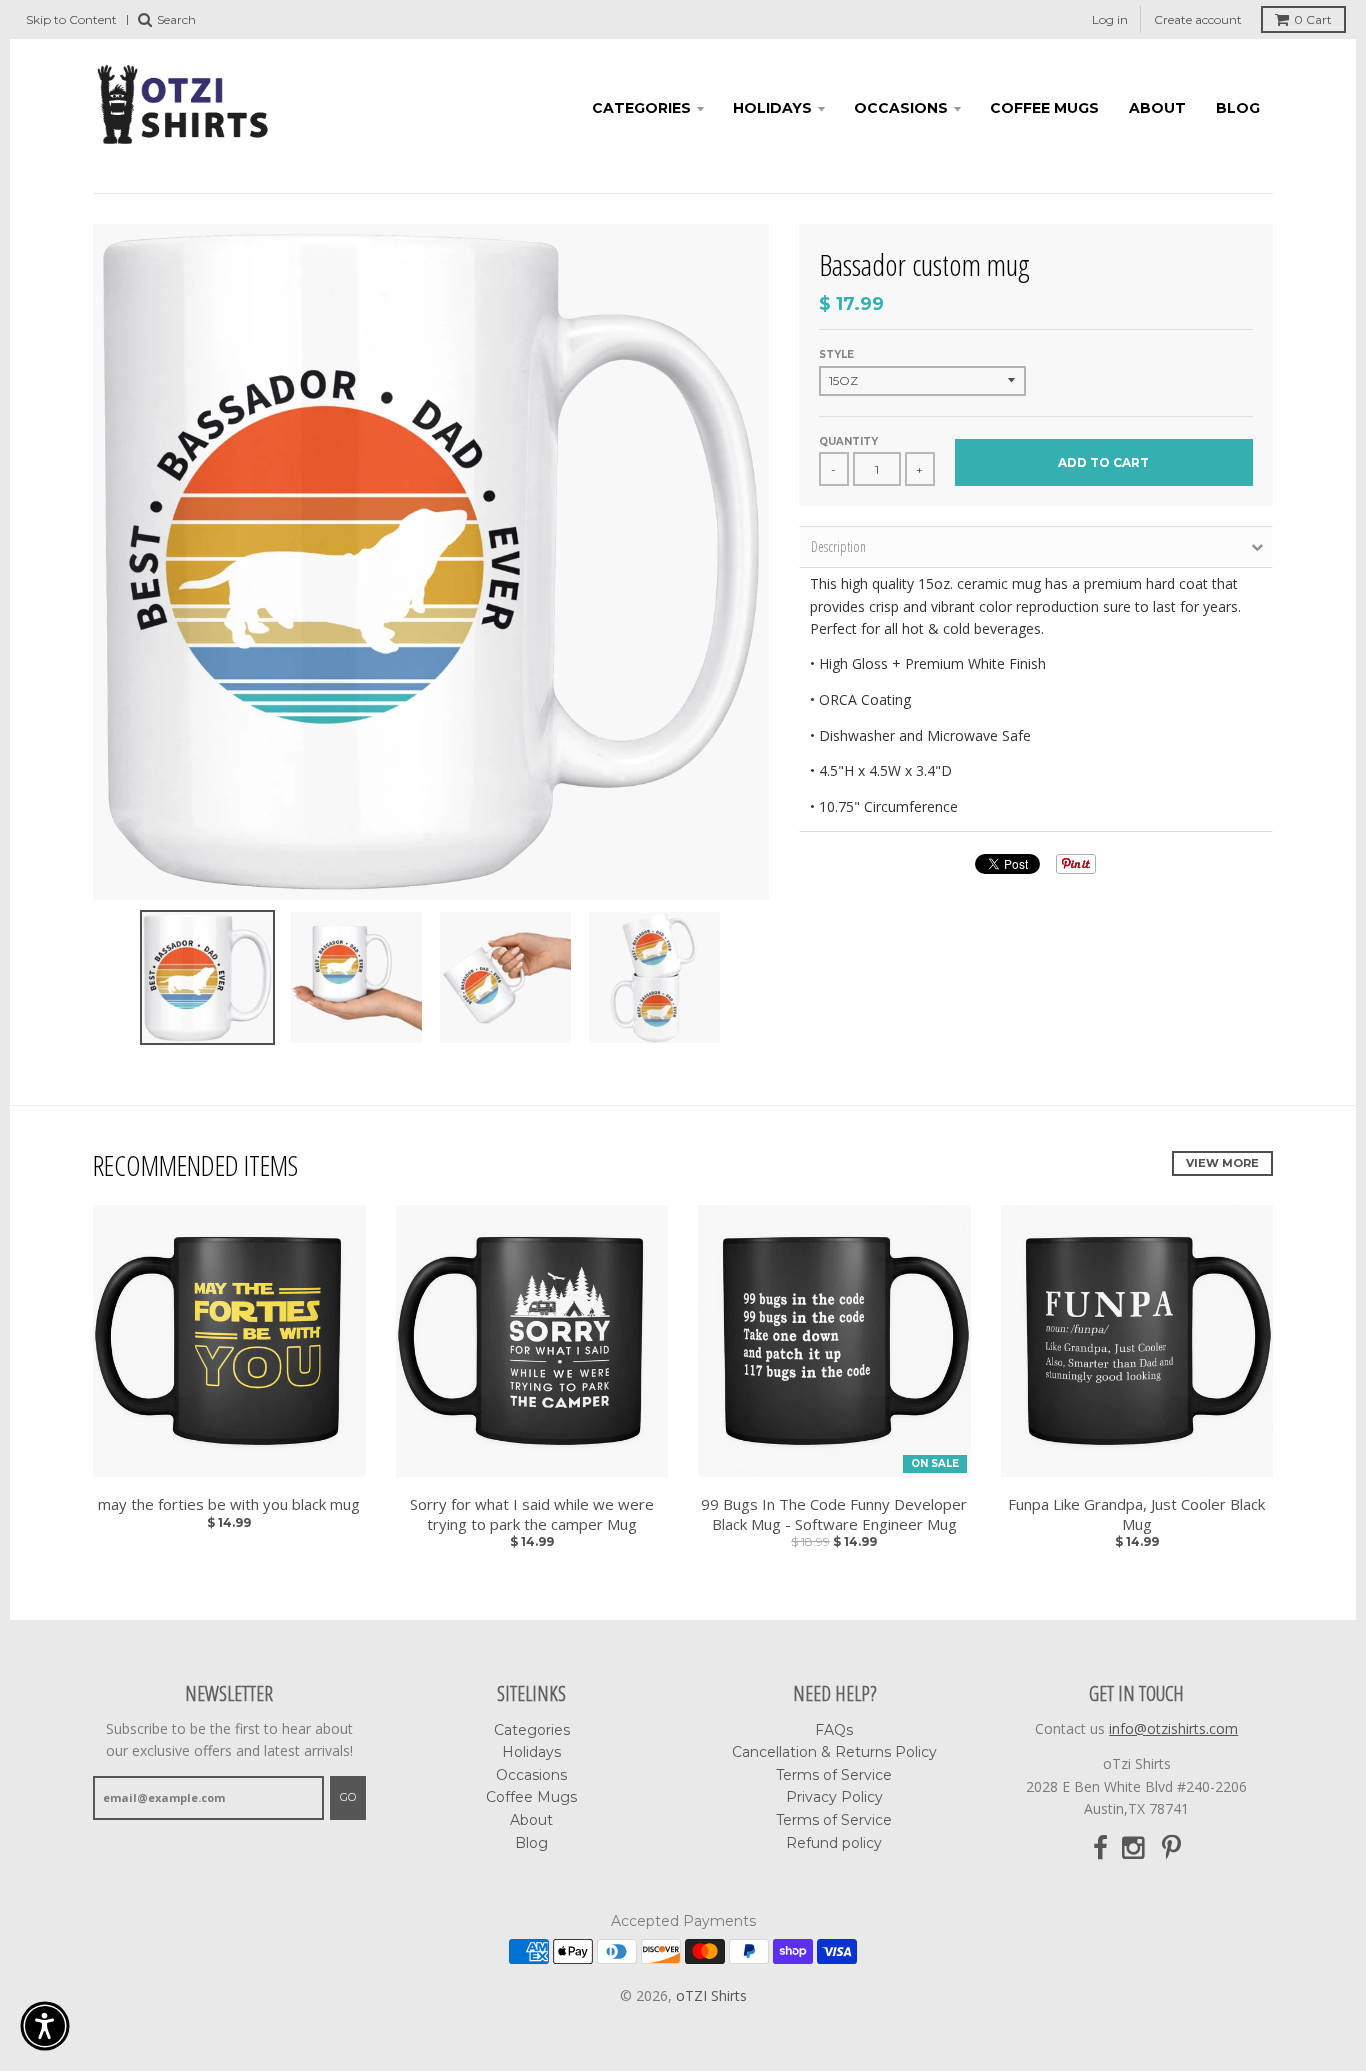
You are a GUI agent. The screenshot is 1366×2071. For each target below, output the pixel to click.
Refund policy (834, 1843)
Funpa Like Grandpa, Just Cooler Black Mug (1136, 1514)
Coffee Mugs (1044, 108)
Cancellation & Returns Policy (834, 1752)
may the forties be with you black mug (229, 1504)
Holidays (772, 108)
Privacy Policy (834, 1797)
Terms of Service (834, 1775)
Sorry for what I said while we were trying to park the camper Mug (532, 1514)
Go (348, 1797)
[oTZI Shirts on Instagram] (1135, 1848)
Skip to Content (71, 19)
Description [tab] (838, 546)
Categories (641, 108)
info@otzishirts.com (1173, 1728)
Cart (1313, 19)
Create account (1198, 19)
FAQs (834, 1730)
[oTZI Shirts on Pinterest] (1171, 1848)
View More (1222, 1163)
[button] (45, 2026)
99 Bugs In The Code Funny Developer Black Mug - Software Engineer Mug (834, 1514)
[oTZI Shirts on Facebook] (1100, 1848)
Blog (1238, 108)
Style (836, 354)
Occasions (901, 108)
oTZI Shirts (711, 1995)
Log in (1110, 19)
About (1157, 108)
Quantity (848, 441)
